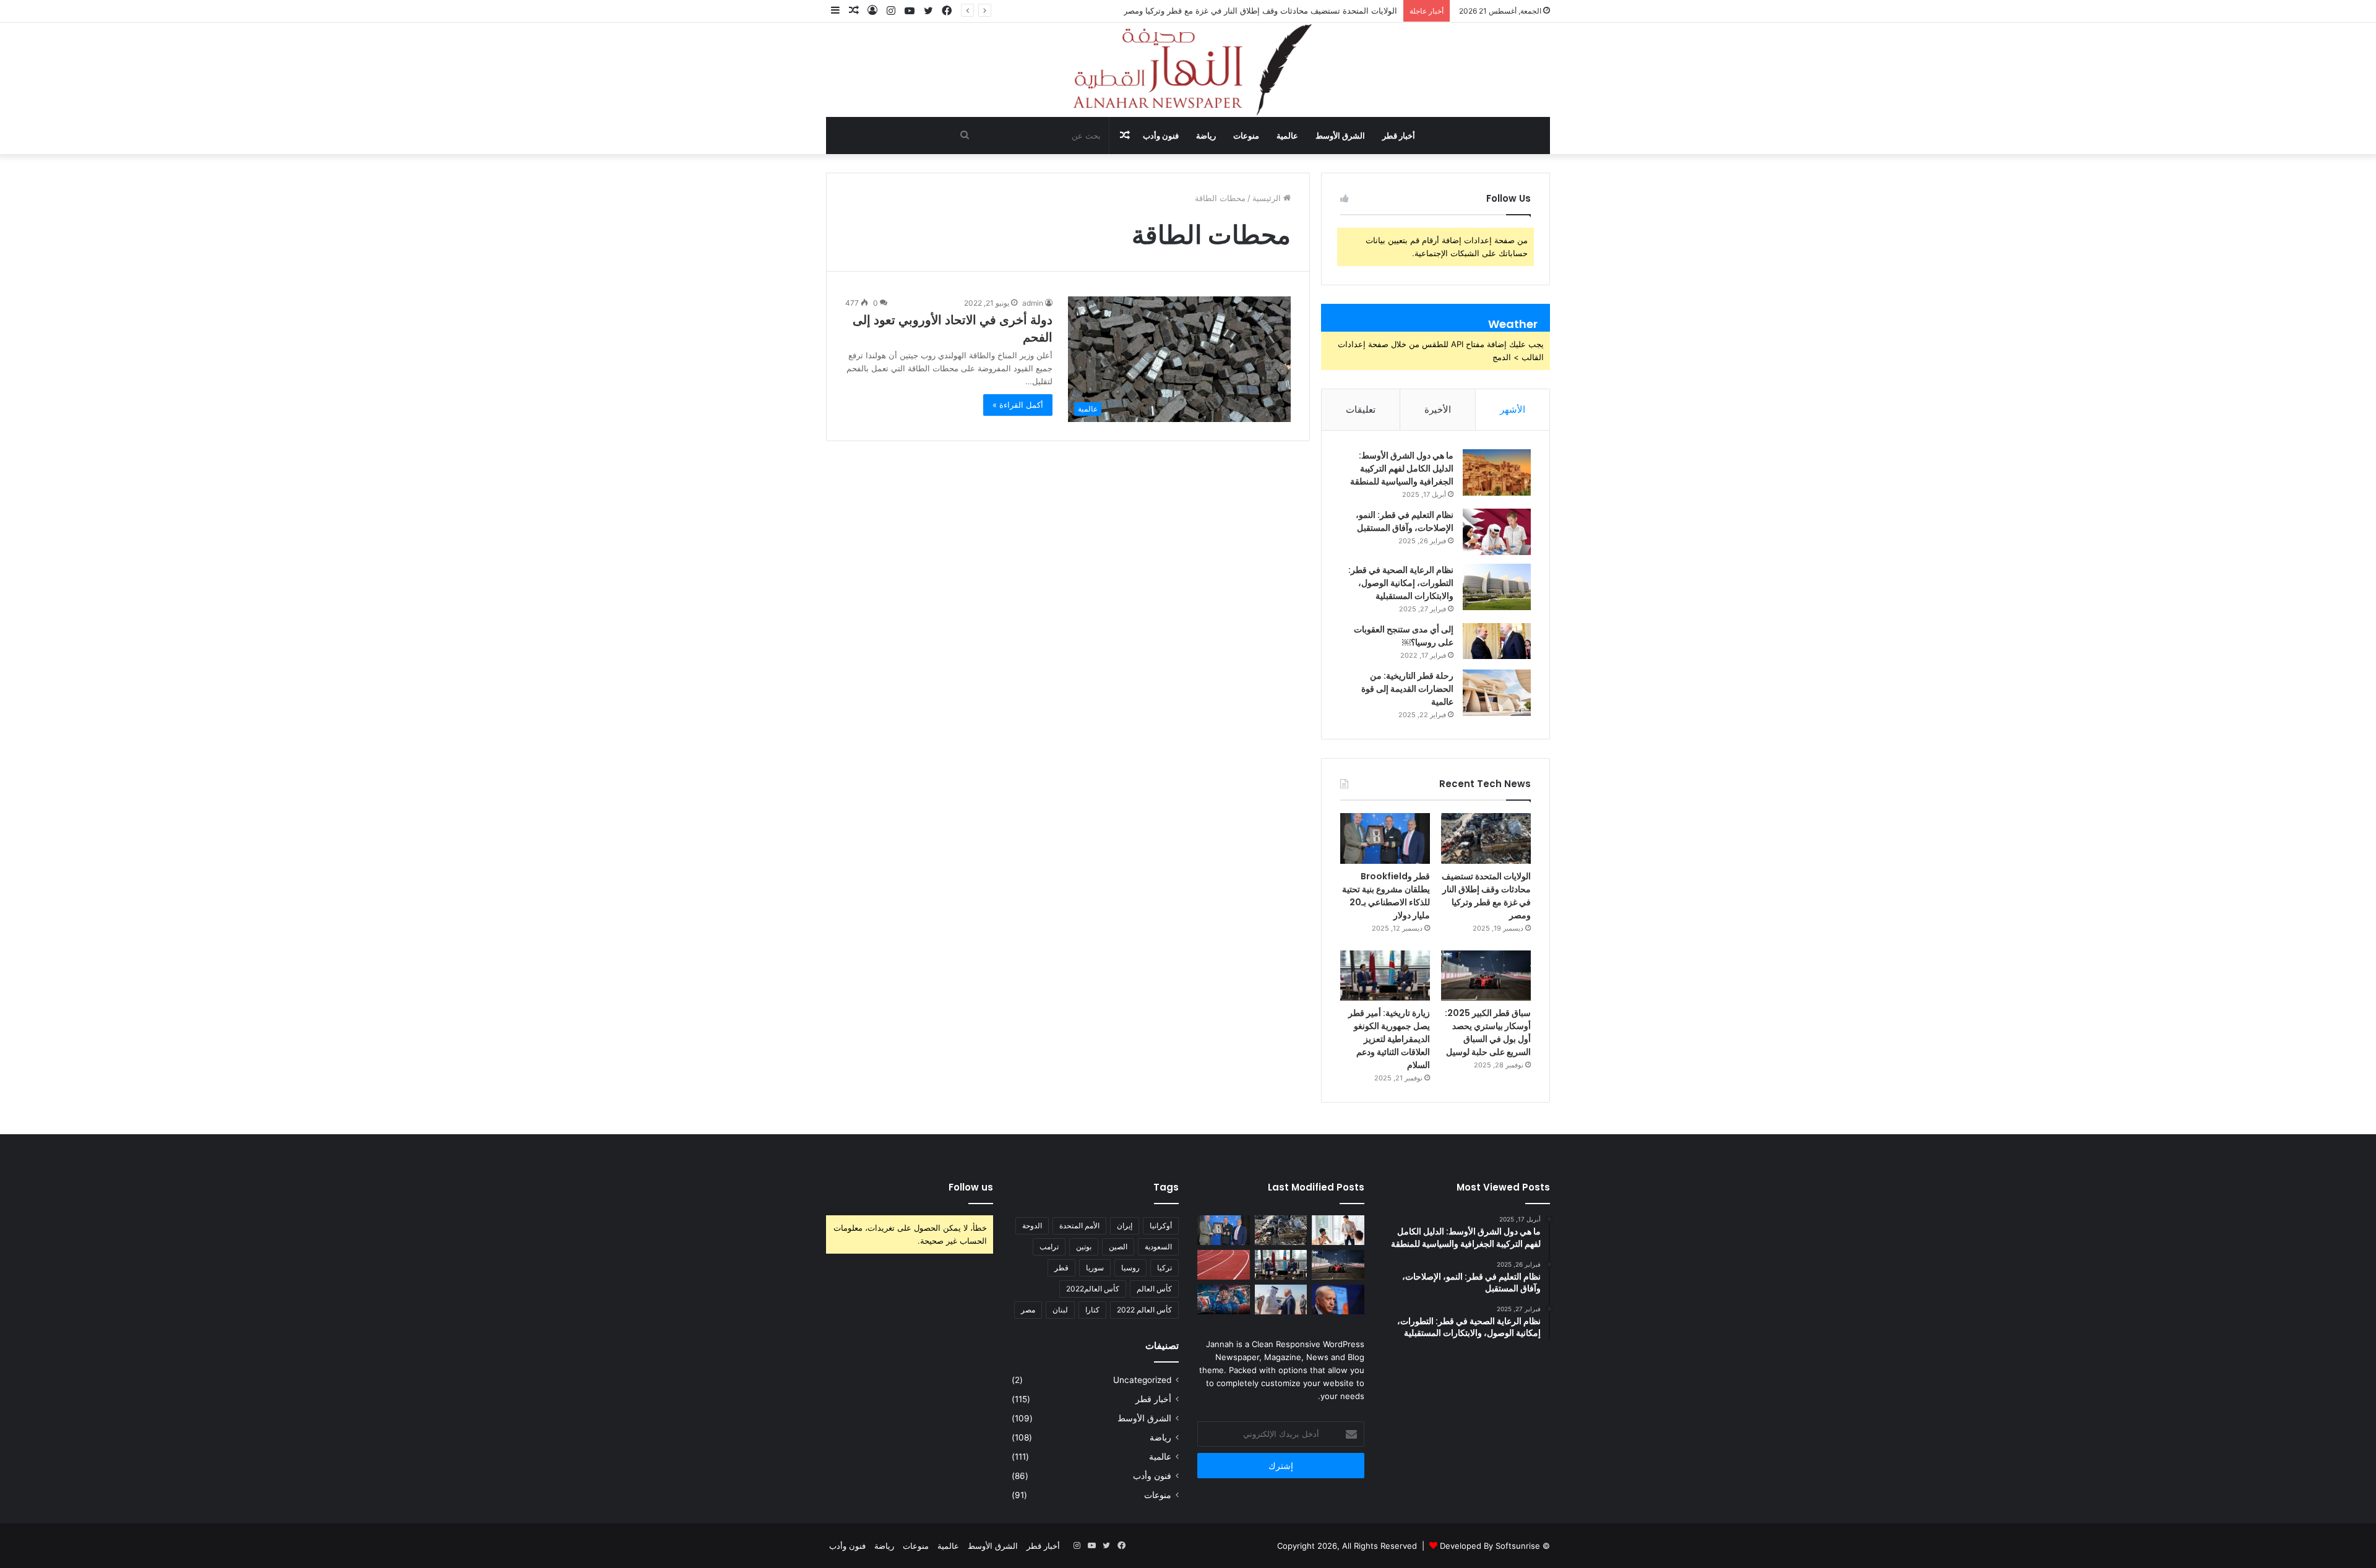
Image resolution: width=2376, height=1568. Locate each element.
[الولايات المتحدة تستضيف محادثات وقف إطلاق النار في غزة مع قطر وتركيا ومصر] (1486, 838)
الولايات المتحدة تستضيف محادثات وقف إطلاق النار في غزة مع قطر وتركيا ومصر (1260, 11)
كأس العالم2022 (1093, 1289)
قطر (1061, 1268)
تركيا (1164, 1268)
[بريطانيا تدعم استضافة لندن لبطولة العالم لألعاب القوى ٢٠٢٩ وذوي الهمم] (1224, 1265)
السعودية (1158, 1247)
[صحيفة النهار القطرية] (1188, 70)
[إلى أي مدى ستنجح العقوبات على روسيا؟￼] (1497, 641)
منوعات (1246, 136)
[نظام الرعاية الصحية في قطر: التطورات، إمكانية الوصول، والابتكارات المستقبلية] (1497, 587)
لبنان (1060, 1310)
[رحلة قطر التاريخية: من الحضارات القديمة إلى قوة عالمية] (1497, 693)
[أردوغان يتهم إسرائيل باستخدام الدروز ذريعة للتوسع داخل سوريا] (1338, 1299)
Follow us (971, 1187)
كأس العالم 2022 (1144, 1310)
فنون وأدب (1161, 136)
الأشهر (1513, 409)
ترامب (1049, 1247)
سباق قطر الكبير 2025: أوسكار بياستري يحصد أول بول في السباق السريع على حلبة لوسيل (1488, 1032)
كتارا (1092, 1310)
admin (1033, 303)
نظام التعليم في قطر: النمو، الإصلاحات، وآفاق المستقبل (1405, 521)
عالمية (1287, 136)
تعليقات (1361, 409)
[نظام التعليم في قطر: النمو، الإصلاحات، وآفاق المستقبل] (1497, 532)
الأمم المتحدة (1079, 1226)
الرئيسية (1268, 198)
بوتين (1084, 1247)
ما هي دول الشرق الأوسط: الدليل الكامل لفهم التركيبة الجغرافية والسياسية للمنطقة (1402, 468)
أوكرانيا (1161, 1226)
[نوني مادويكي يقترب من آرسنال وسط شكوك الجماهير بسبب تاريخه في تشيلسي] (1224, 1299)
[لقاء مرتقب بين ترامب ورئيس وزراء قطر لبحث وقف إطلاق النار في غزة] (1281, 1299)
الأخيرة (1438, 409)
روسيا (1130, 1268)
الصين (1118, 1247)
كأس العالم (1154, 1289)
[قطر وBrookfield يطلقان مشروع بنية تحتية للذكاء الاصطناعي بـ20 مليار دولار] (1385, 838)
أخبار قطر (1399, 136)
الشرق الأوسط (1340, 136)
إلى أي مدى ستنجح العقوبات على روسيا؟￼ (1404, 636)
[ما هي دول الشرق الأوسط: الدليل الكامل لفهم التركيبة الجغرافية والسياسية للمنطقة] (1497, 472)
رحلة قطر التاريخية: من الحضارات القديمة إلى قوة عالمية (1407, 689)
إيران (1125, 1226)
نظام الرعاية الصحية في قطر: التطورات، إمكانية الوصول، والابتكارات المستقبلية (1401, 583)
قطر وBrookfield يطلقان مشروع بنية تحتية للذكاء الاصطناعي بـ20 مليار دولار (1386, 896)
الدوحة (1032, 1226)
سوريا (1095, 1268)
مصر (1028, 1310)
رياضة (1206, 136)
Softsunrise (1518, 1546)
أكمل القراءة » (1018, 405)
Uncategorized (1142, 1380)
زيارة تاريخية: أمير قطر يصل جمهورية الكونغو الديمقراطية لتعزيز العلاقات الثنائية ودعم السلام (1389, 1039)
